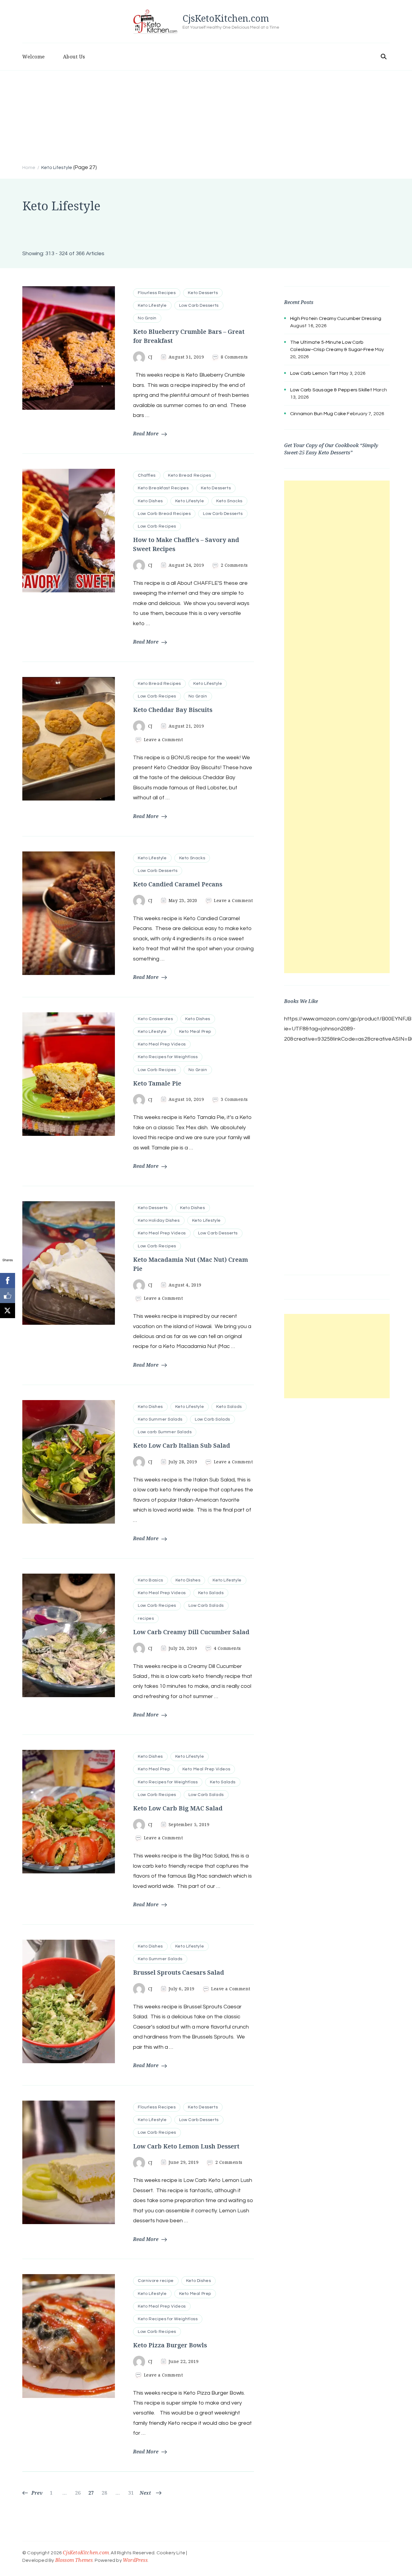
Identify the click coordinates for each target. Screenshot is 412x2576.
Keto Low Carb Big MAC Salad (178, 1808)
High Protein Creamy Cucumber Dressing (336, 318)
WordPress (135, 2560)
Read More (146, 434)
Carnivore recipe (156, 2281)
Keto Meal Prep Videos (162, 1044)
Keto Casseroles (155, 1019)
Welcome (34, 57)
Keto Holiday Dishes (159, 1221)
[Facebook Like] (8, 1296)
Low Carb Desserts (199, 306)
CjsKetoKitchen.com (226, 18)
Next (145, 2493)
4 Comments (227, 1648)
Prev (37, 2493)
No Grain (147, 318)
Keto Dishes (150, 501)
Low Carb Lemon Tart (314, 373)
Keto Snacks (229, 501)
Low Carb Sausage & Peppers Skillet (331, 390)
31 (132, 2493)
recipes (146, 1619)
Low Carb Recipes (157, 526)
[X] (8, 1311)
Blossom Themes (74, 2560)
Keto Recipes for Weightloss (168, 1057)
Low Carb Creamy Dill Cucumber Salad (191, 1632)
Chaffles (147, 475)
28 (105, 2493)
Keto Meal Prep (195, 1032)
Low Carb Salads (212, 1419)
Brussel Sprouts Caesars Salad (179, 1972)
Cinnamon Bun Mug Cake (318, 414)
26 (79, 2493)
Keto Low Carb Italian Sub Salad (182, 1445)
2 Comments (234, 565)
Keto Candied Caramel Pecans (178, 884)
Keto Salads (229, 1407)
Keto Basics (151, 1580)
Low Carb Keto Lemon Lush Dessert (186, 2146)
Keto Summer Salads (160, 1419)
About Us (74, 57)
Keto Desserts (203, 293)
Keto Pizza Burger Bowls (170, 2345)
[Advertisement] (206, 116)
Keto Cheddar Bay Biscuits (173, 710)
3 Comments (234, 1099)
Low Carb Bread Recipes (164, 514)
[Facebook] (8, 1280)
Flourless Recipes (157, 293)
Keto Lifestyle (152, 306)
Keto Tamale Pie (157, 1083)
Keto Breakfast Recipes (163, 488)
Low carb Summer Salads (165, 1432)
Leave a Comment (163, 740)
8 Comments (234, 357)
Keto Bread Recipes (190, 475)
